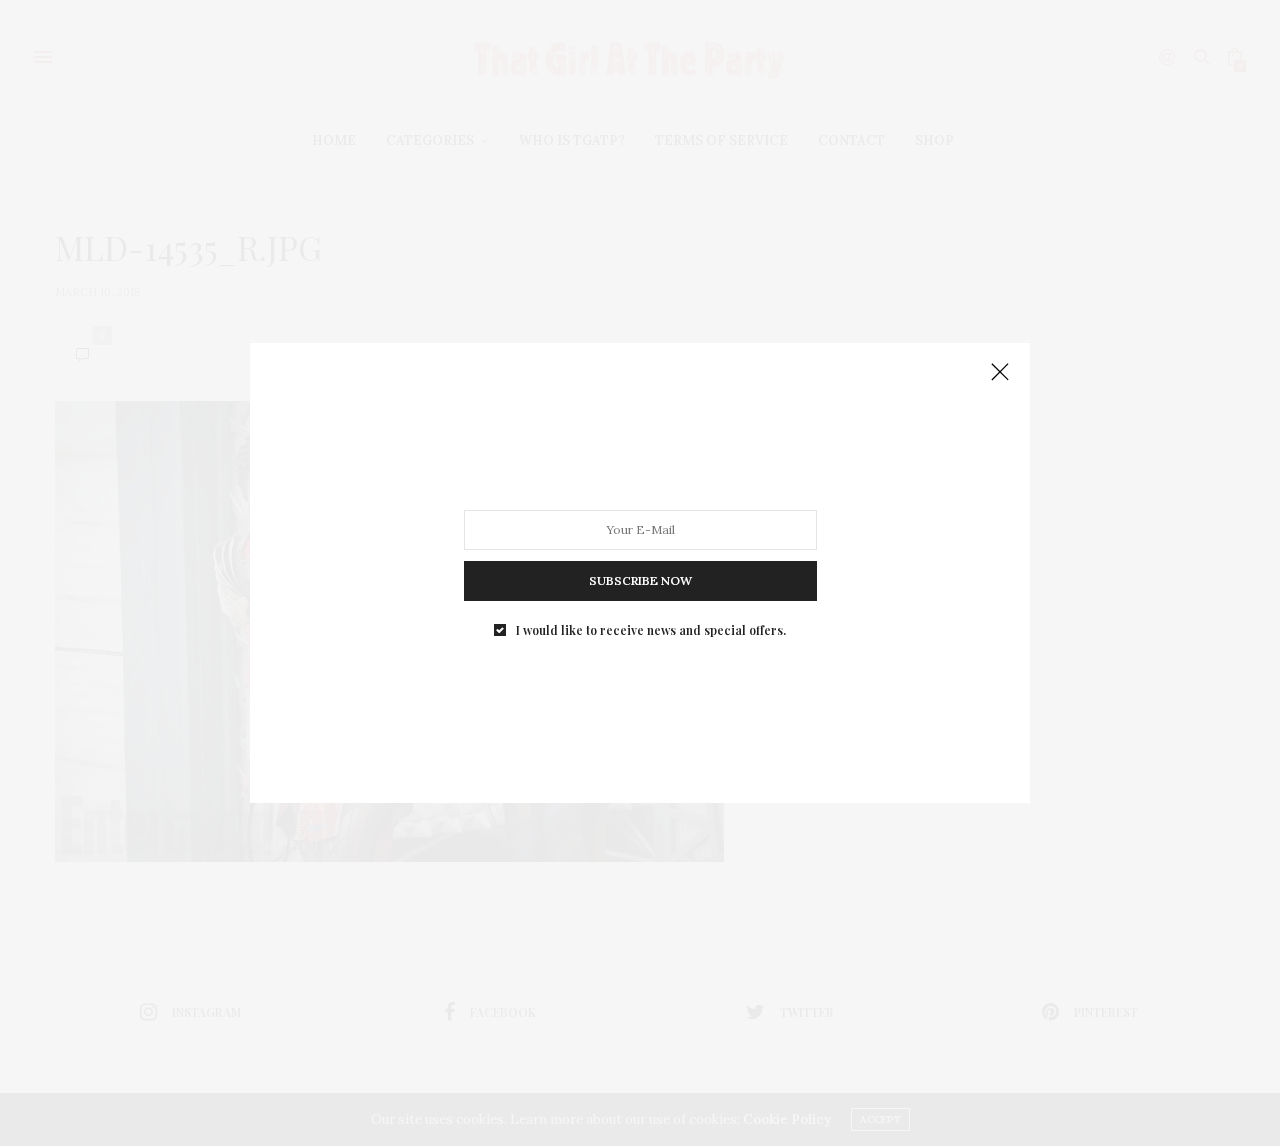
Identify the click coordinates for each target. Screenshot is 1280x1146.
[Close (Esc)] (1000, 373)
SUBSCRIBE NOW (640, 580)
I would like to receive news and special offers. (651, 630)
